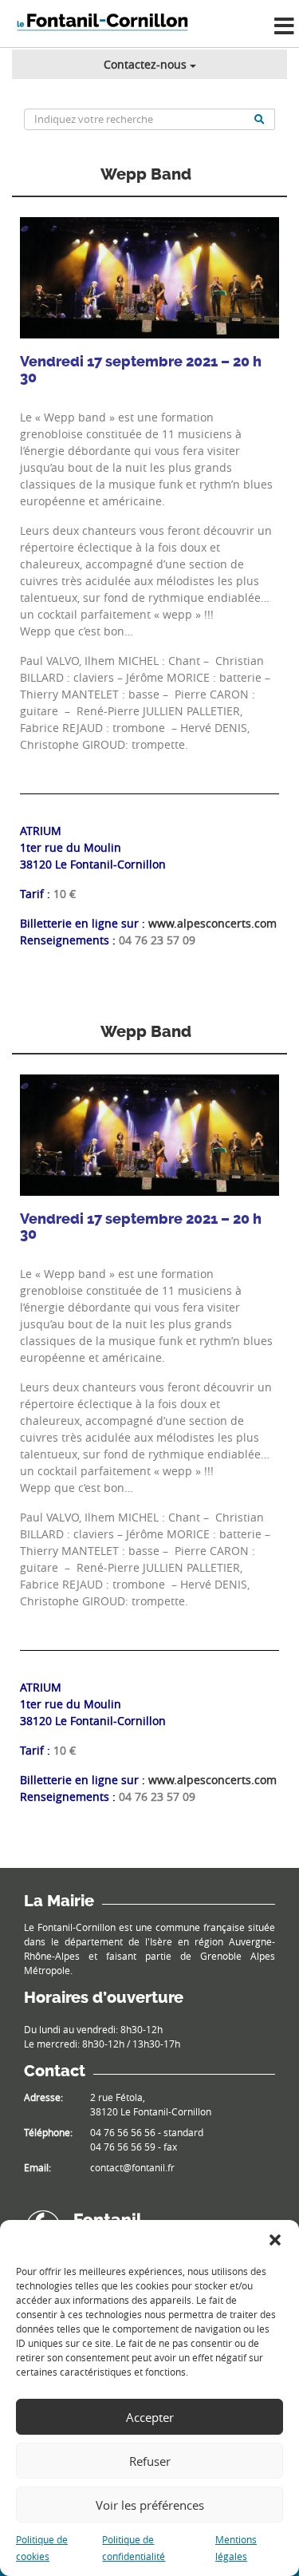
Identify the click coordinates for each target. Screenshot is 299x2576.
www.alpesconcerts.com (212, 923)
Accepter (150, 2417)
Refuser (150, 2461)
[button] (275, 2240)
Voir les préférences (150, 2505)
